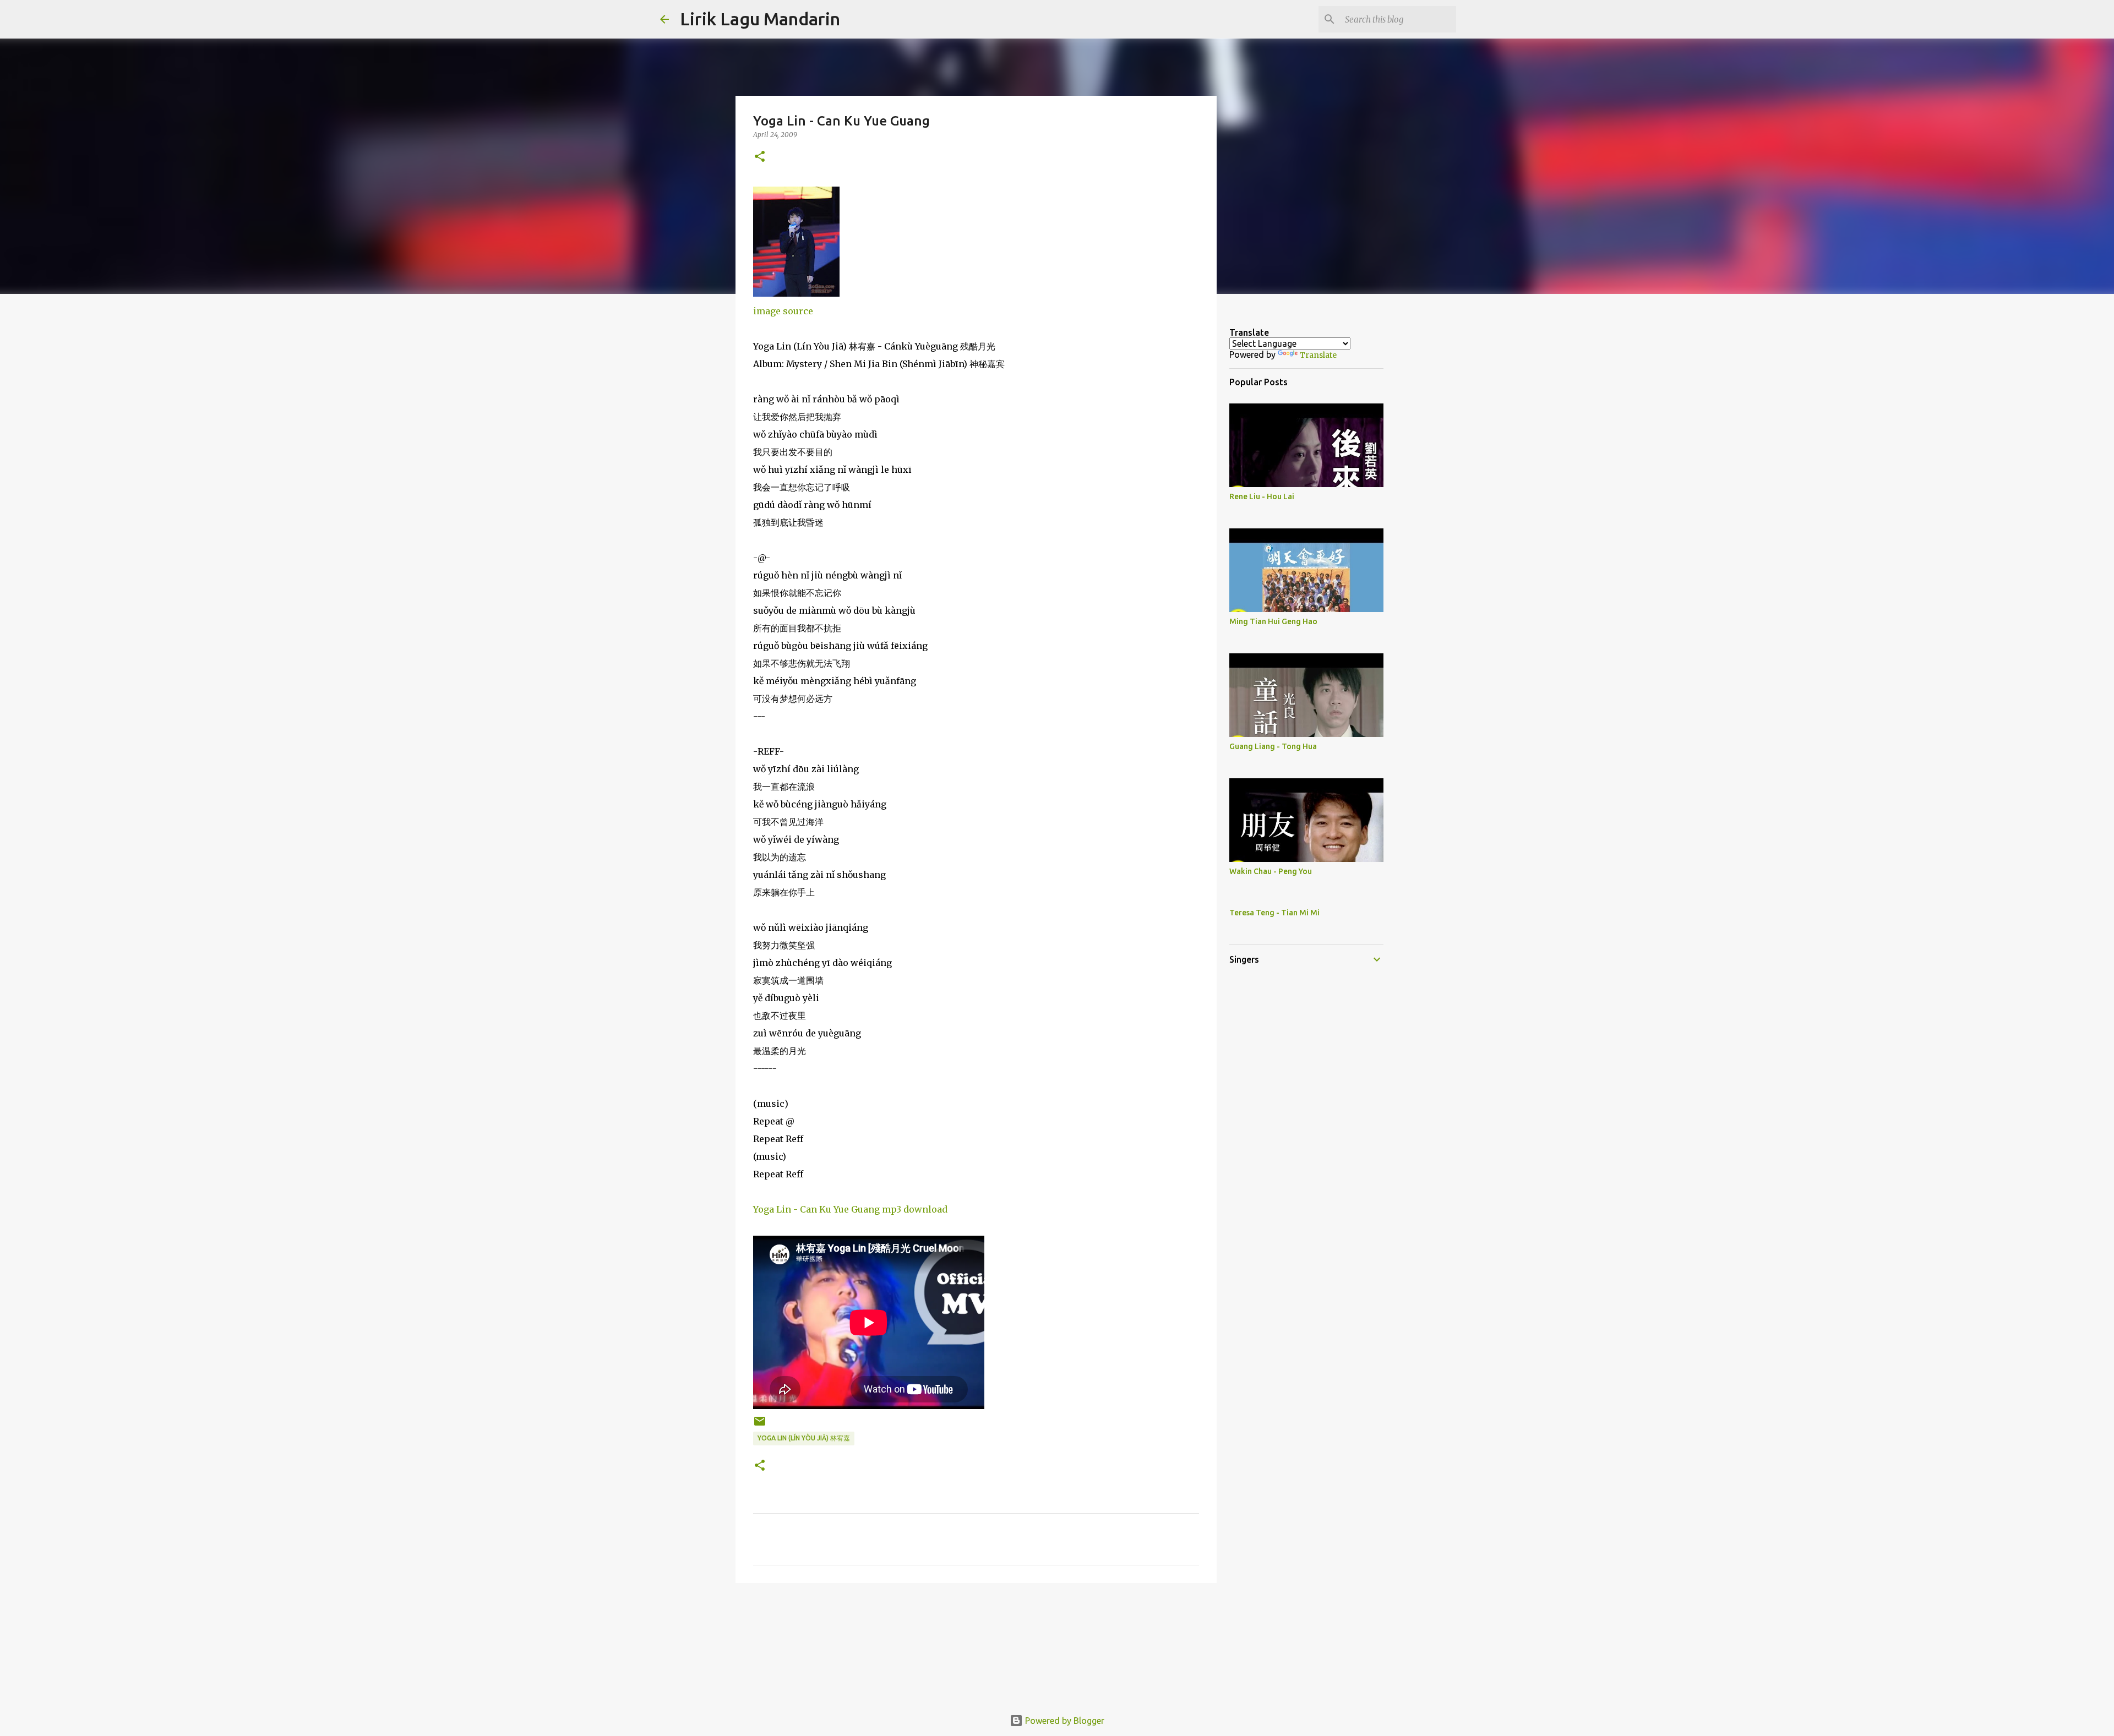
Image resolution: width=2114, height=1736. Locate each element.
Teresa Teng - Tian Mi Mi (1274, 913)
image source (783, 311)
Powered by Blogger (1064, 1721)
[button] (760, 157)
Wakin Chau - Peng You (1271, 871)
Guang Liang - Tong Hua (1273, 746)
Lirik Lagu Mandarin (760, 19)
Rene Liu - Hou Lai (1262, 496)
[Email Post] (760, 1425)
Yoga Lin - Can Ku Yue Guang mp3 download (850, 1209)
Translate (1318, 355)
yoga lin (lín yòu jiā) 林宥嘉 (804, 1438)
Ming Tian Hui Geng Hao (1273, 621)
